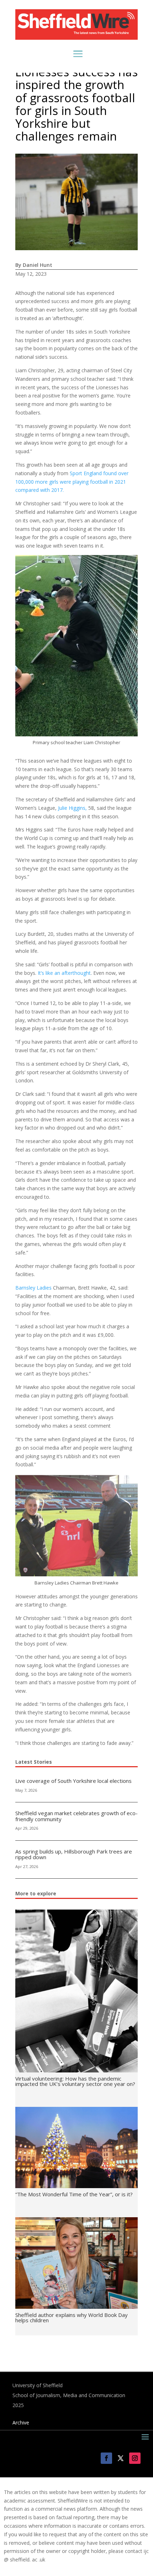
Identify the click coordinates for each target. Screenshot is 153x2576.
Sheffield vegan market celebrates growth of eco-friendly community (76, 1816)
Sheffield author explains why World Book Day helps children (72, 2317)
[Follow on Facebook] (106, 2458)
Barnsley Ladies (33, 1288)
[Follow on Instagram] (135, 2458)
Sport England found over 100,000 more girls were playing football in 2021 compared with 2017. (72, 482)
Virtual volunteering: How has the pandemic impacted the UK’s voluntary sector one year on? (75, 2081)
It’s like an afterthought (64, 973)
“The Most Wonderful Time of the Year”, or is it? (74, 2194)
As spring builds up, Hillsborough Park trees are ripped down (74, 1854)
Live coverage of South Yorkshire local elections (73, 1781)
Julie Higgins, (72, 808)
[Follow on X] (121, 2458)
